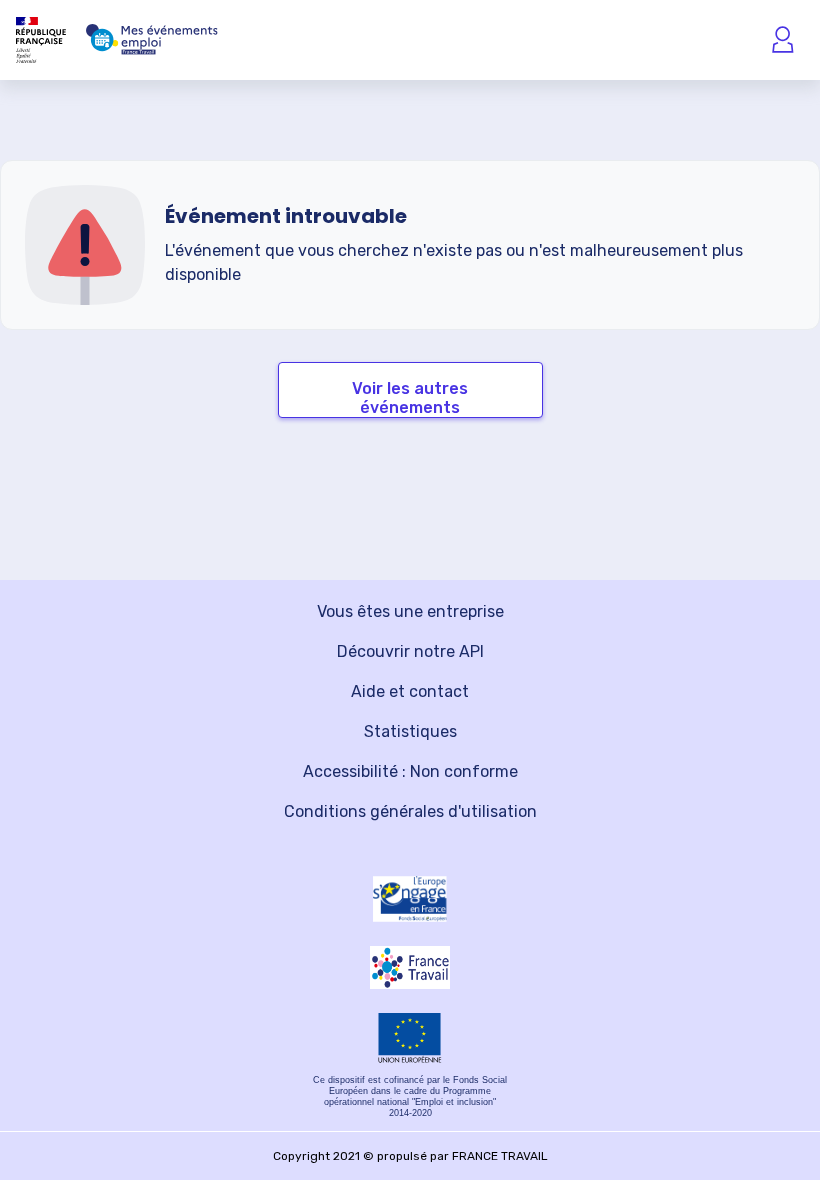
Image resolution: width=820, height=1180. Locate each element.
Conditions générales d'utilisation (410, 811)
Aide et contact (410, 691)
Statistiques (410, 731)
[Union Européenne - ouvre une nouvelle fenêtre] (410, 1037)
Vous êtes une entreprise (410, 611)
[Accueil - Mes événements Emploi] (152, 40)
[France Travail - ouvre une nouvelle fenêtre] (410, 967)
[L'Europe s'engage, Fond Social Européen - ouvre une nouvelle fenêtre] (410, 899)
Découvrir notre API (410, 651)
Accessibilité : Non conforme (410, 771)
